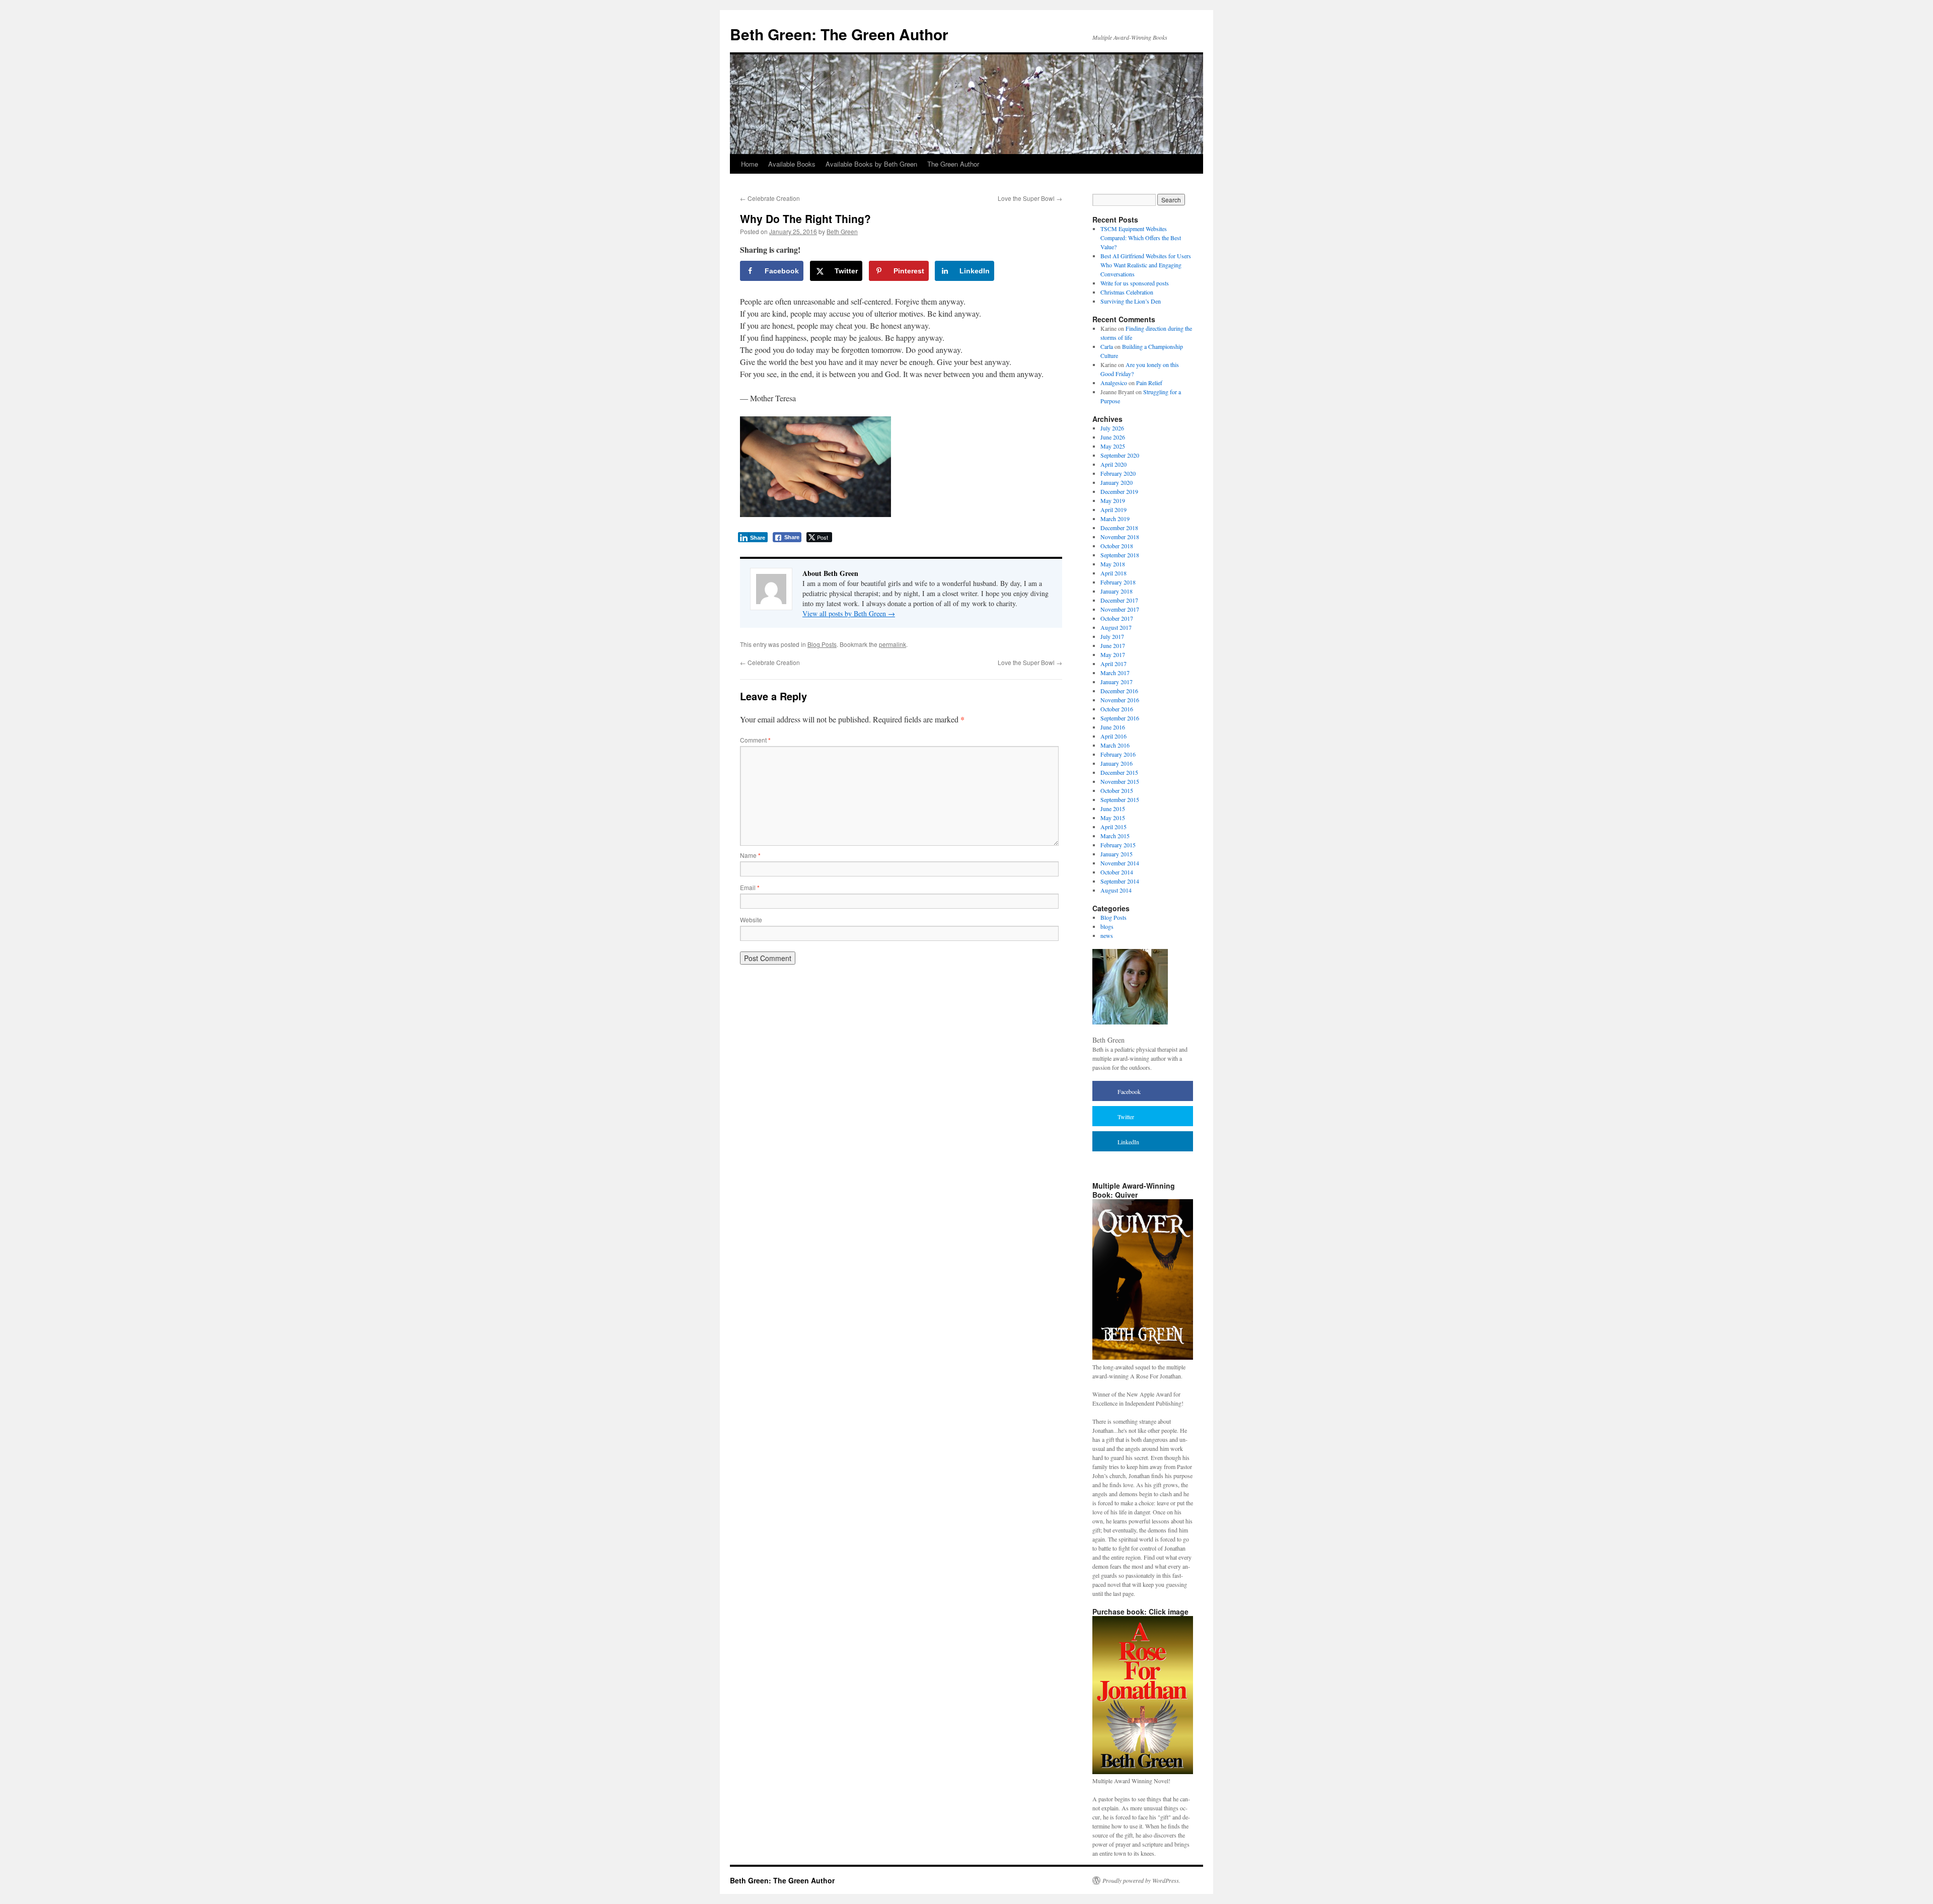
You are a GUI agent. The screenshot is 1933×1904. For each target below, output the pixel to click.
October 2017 (1117, 618)
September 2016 (1120, 718)
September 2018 (1120, 555)
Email (750, 887)
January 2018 (1117, 591)
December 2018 (1119, 528)
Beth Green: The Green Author (839, 34)
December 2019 (1119, 491)
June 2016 (1113, 727)
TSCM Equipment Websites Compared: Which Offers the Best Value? (1141, 238)
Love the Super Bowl (1030, 198)
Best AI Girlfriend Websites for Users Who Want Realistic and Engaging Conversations (1146, 265)
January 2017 (1117, 682)
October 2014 (1117, 872)
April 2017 (1113, 664)
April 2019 (1113, 509)
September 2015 (1120, 799)
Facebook (1129, 1091)
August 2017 (1116, 627)
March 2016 (1115, 745)
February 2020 (1118, 473)
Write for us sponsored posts (1135, 283)
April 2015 (1113, 827)
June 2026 (1113, 437)
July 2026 (1112, 428)
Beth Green (842, 231)
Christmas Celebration (1127, 292)
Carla (1107, 346)
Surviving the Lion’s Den (1131, 301)
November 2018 (1120, 537)
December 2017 (1119, 600)
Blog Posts (822, 644)
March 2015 (1115, 836)
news (1107, 935)
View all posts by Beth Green (849, 613)
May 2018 (1113, 564)
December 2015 (1119, 772)
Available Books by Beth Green (871, 164)
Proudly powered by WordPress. (1141, 1880)
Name (750, 855)
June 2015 (1113, 809)
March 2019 (1115, 519)
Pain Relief (1149, 383)
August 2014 (1116, 890)
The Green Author (953, 164)
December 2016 (1119, 691)
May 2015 (1113, 818)
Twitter (1126, 1117)
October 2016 (1117, 709)
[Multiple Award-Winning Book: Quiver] (1143, 1358)
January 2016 (1117, 763)
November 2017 (1120, 609)
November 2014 (1120, 863)
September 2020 (1120, 455)
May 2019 (1113, 500)
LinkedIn (1128, 1142)
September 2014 (1120, 881)
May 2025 (1113, 446)
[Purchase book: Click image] (1143, 1772)
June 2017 (1113, 645)
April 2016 (1113, 736)
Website (751, 920)
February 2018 (1118, 582)
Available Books (792, 164)
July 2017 (1112, 636)
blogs (1107, 926)
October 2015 (1117, 790)
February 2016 (1118, 754)
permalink (893, 644)
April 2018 (1113, 573)
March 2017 (1115, 673)
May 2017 (1113, 654)
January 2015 (1117, 854)
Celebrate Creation (770, 198)
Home (750, 164)
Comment (755, 740)
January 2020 (1117, 482)
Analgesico (1114, 383)
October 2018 (1117, 546)
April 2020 (1113, 464)
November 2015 (1120, 781)
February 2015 (1118, 845)
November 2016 (1120, 700)
